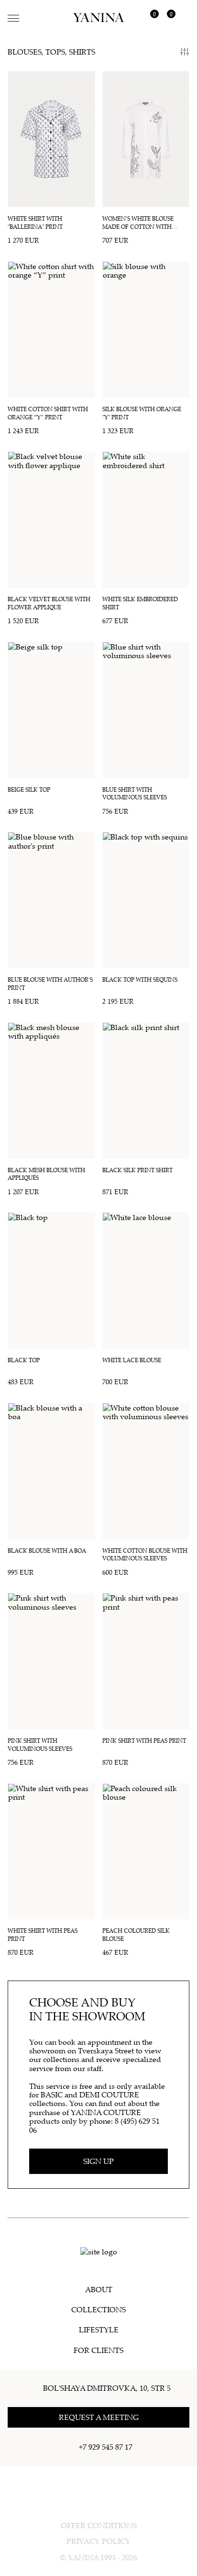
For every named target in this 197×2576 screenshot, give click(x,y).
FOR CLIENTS (98, 2350)
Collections (98, 2309)
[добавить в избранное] (85, 81)
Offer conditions (99, 2525)
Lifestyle (99, 2330)
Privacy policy (98, 2541)
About (99, 2289)
